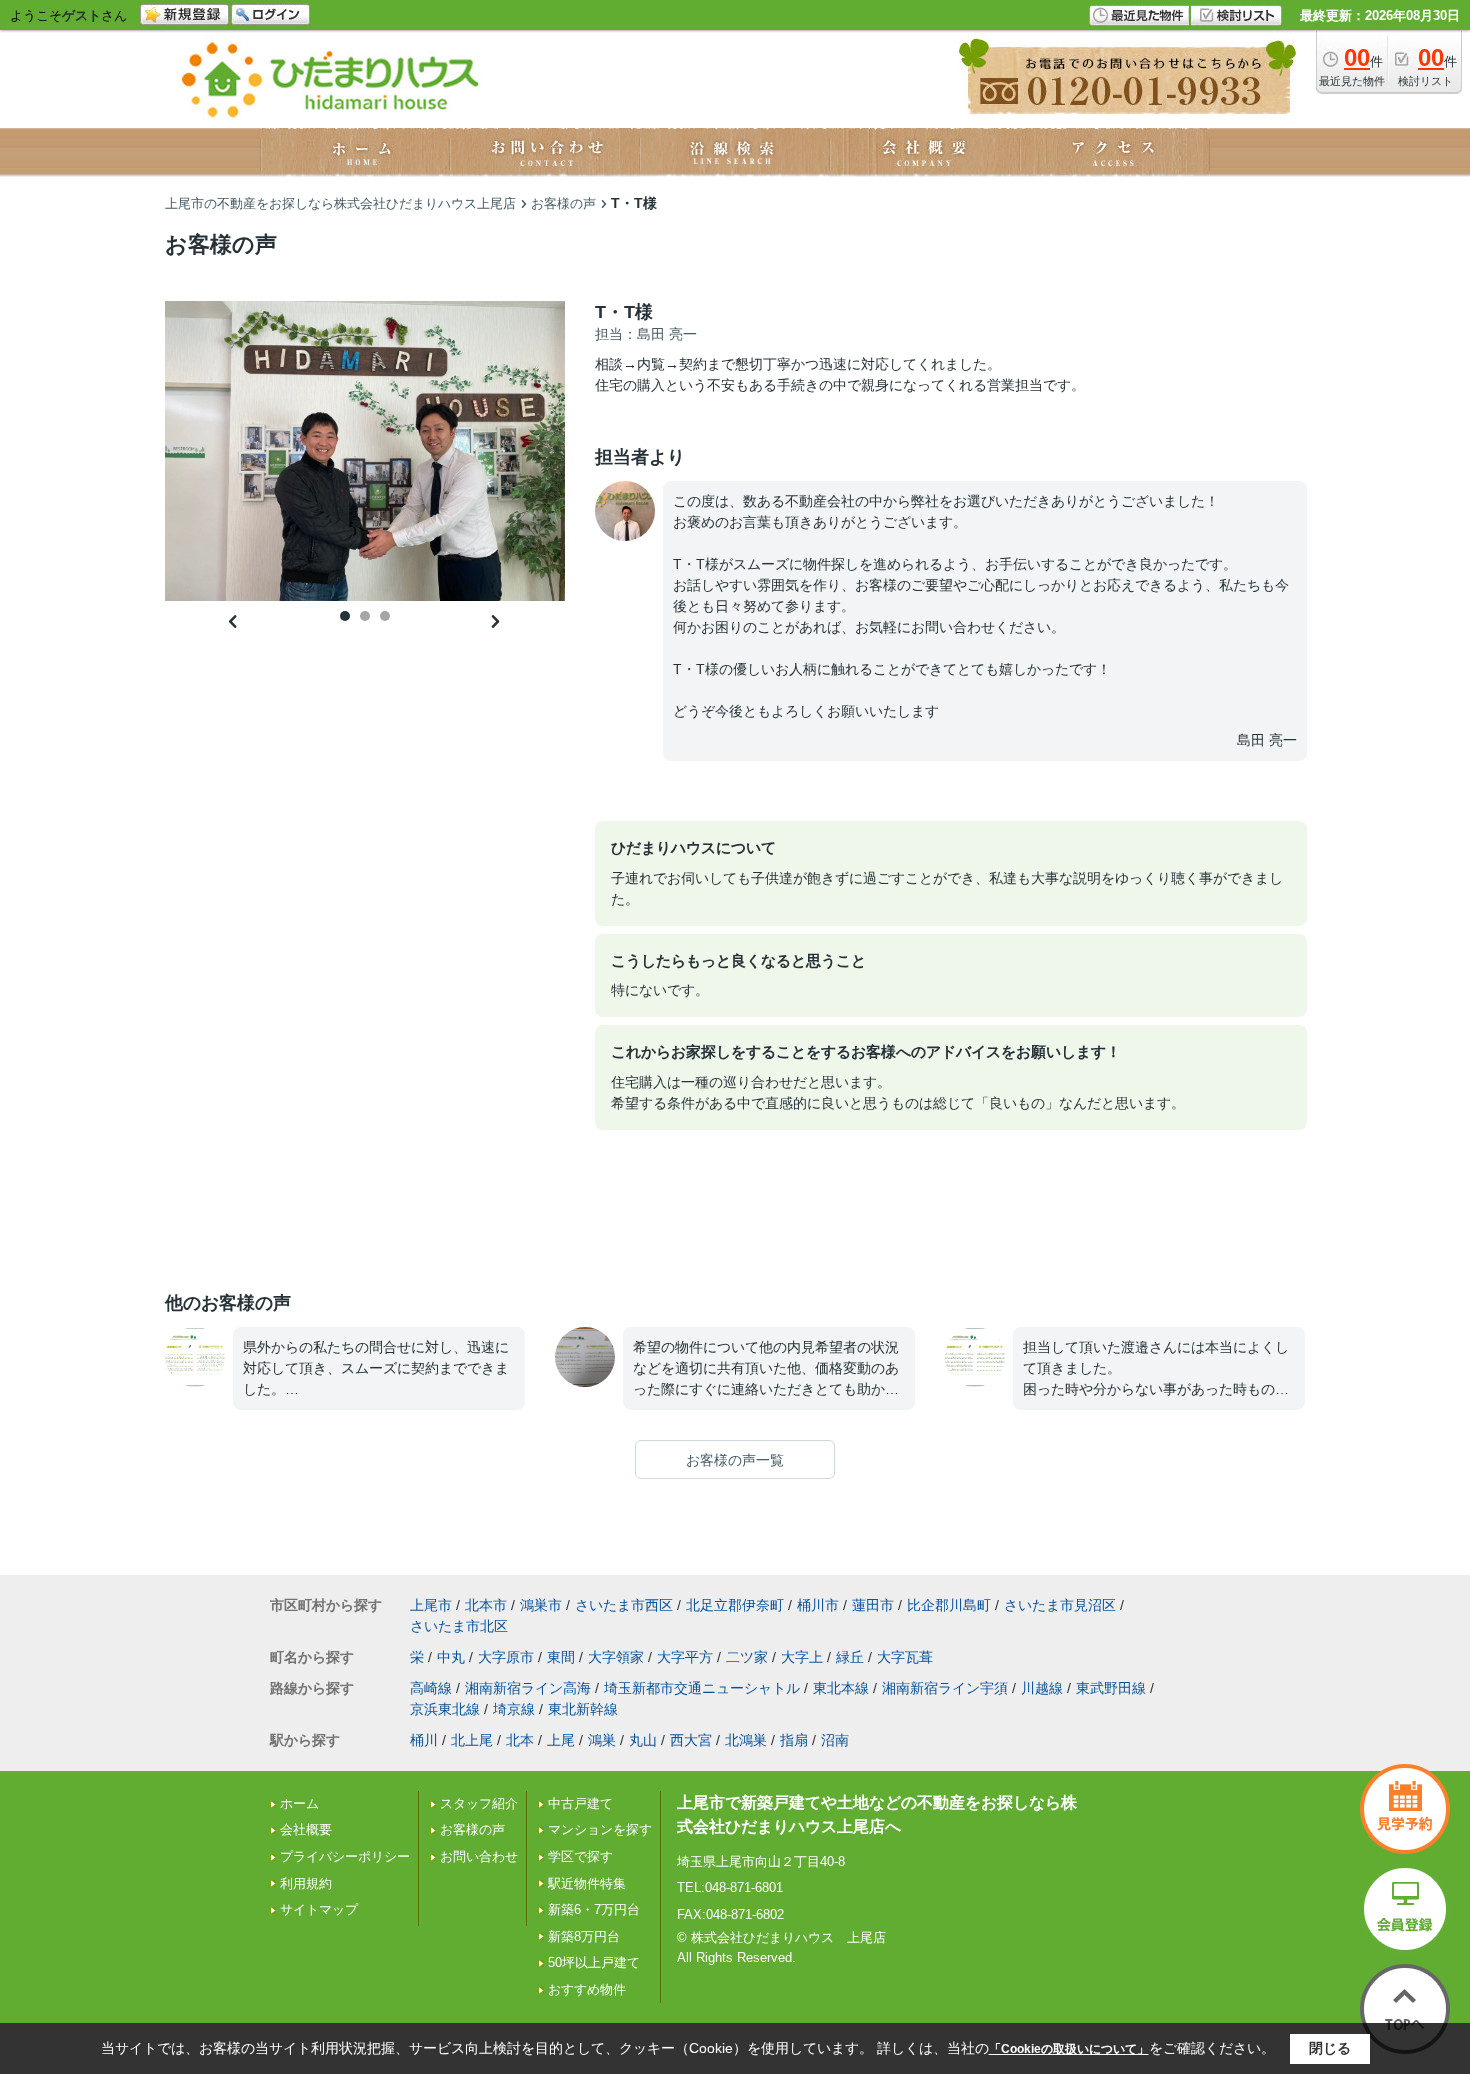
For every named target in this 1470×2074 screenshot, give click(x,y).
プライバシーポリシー (345, 1856)
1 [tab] (345, 616)
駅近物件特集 (587, 1883)
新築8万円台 (584, 1936)
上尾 (561, 1740)
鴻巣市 (541, 1605)
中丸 (451, 1657)
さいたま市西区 (624, 1605)
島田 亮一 (1267, 740)
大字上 (802, 1657)
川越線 (1042, 1688)
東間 (561, 1657)
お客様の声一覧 (735, 1460)
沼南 (835, 1740)
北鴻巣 (746, 1740)
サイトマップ (319, 1909)
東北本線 (841, 1688)
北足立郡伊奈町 (735, 1605)
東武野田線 (1111, 1688)
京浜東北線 (445, 1709)
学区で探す (580, 1856)
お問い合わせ (479, 1856)
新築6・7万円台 (594, 1909)
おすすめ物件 (587, 1989)
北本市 (486, 1605)
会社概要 (306, 1829)
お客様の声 (472, 1829)
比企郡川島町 (949, 1605)
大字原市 (506, 1657)
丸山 (643, 1740)
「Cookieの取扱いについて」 (1069, 2049)
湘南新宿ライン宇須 (945, 1688)
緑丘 (850, 1657)
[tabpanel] (365, 451)
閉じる (1330, 2048)
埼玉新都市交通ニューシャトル (702, 1688)
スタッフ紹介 (479, 1803)
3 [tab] (385, 616)
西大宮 (691, 1740)
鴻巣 (602, 1740)
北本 (520, 1740)
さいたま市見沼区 (1060, 1605)
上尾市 (431, 1605)
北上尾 (472, 1740)
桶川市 (818, 1605)
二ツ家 (747, 1657)
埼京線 (514, 1709)
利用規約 (306, 1883)
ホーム (299, 1803)
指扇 (794, 1740)
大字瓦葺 (905, 1657)
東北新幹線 (583, 1709)
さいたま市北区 (459, 1626)
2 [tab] (365, 616)
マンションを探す (600, 1829)
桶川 (424, 1740)
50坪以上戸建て (594, 1962)
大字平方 (685, 1657)
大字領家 (616, 1657)
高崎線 (431, 1688)
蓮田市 (873, 1605)
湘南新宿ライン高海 (528, 1688)
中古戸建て (580, 1803)
